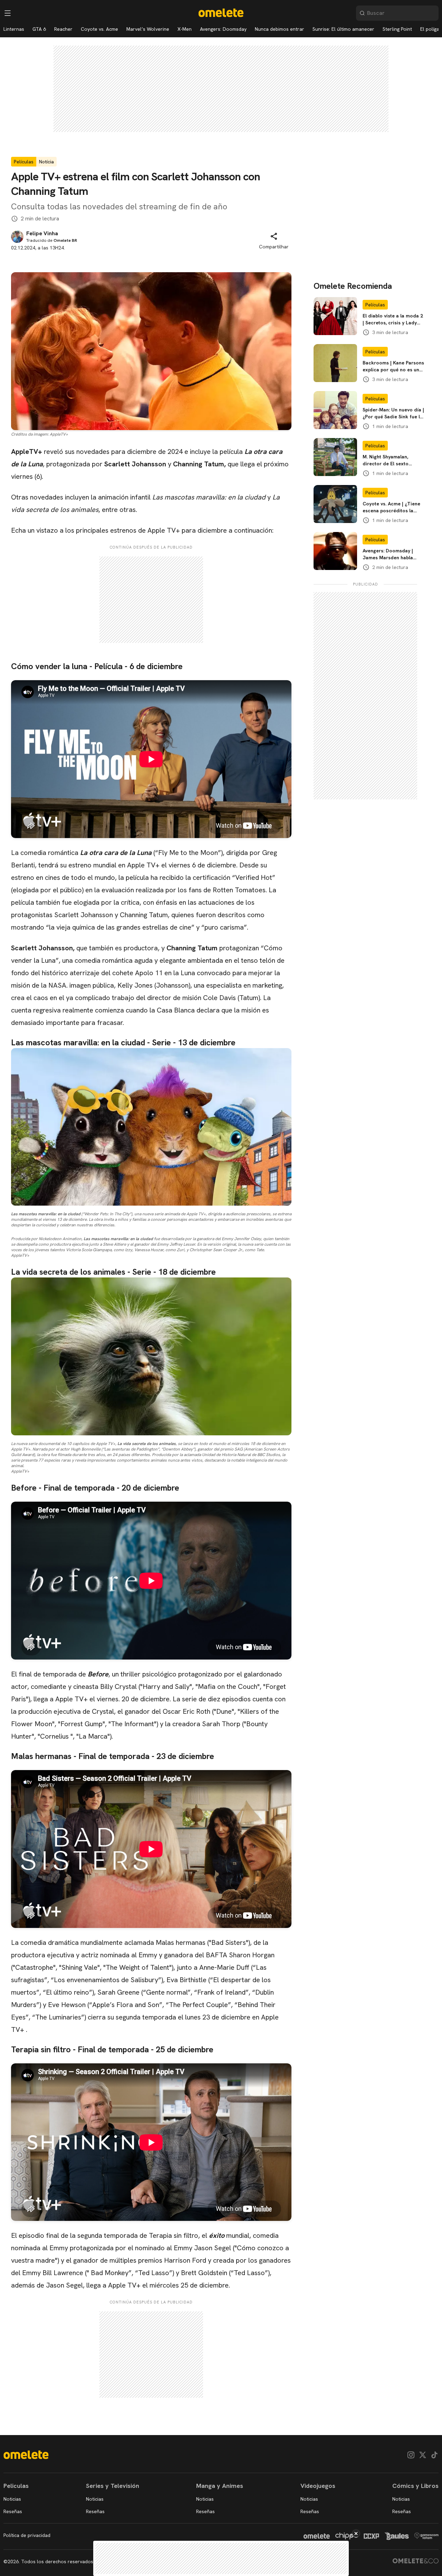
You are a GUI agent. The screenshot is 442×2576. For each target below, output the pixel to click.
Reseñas (13, 2511)
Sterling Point (397, 29)
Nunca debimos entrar (280, 29)
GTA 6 (39, 29)
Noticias (12, 2499)
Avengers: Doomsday (223, 29)
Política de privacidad (27, 2535)
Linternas (14, 29)
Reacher (63, 29)
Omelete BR (65, 240)
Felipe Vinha (42, 234)
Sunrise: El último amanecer (343, 29)
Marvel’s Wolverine (148, 29)
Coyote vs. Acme (99, 29)
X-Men (185, 29)
